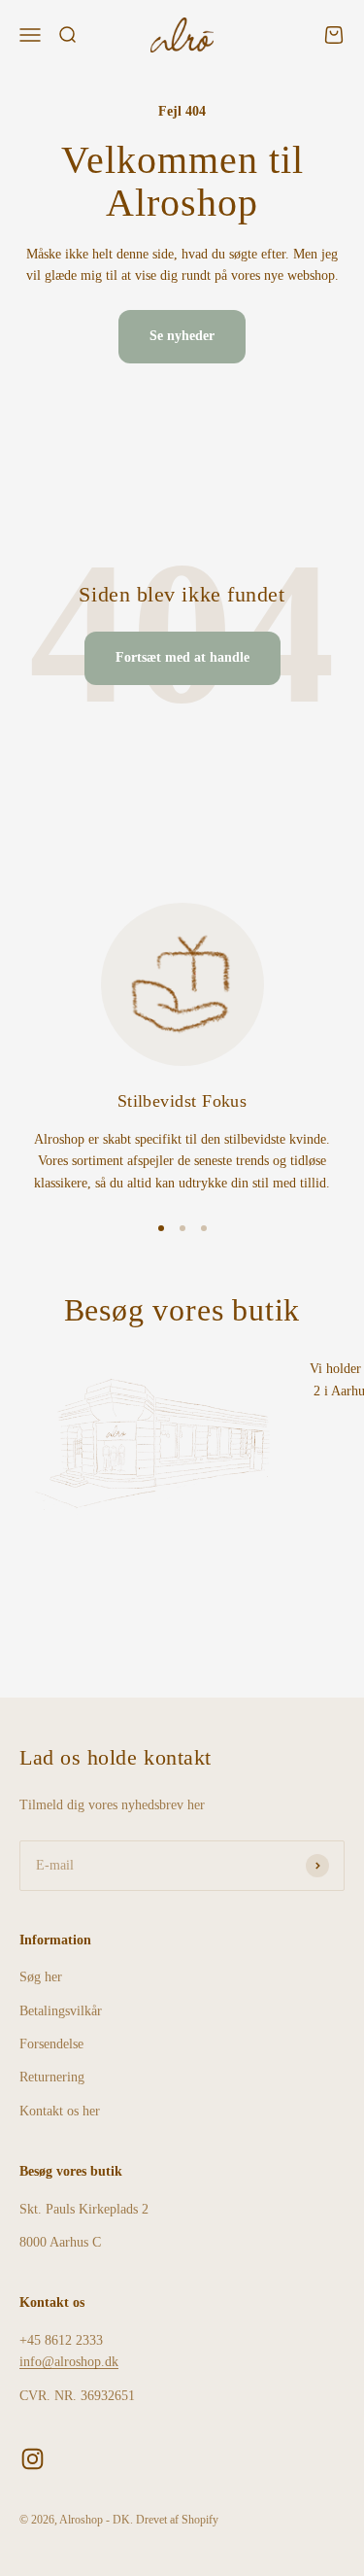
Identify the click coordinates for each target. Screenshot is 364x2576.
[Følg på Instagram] (33, 2459)
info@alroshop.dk (69, 2362)
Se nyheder (182, 336)
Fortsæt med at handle (182, 657)
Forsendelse (51, 2044)
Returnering (52, 2077)
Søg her (41, 1977)
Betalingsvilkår (61, 2011)
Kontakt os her (60, 2111)
